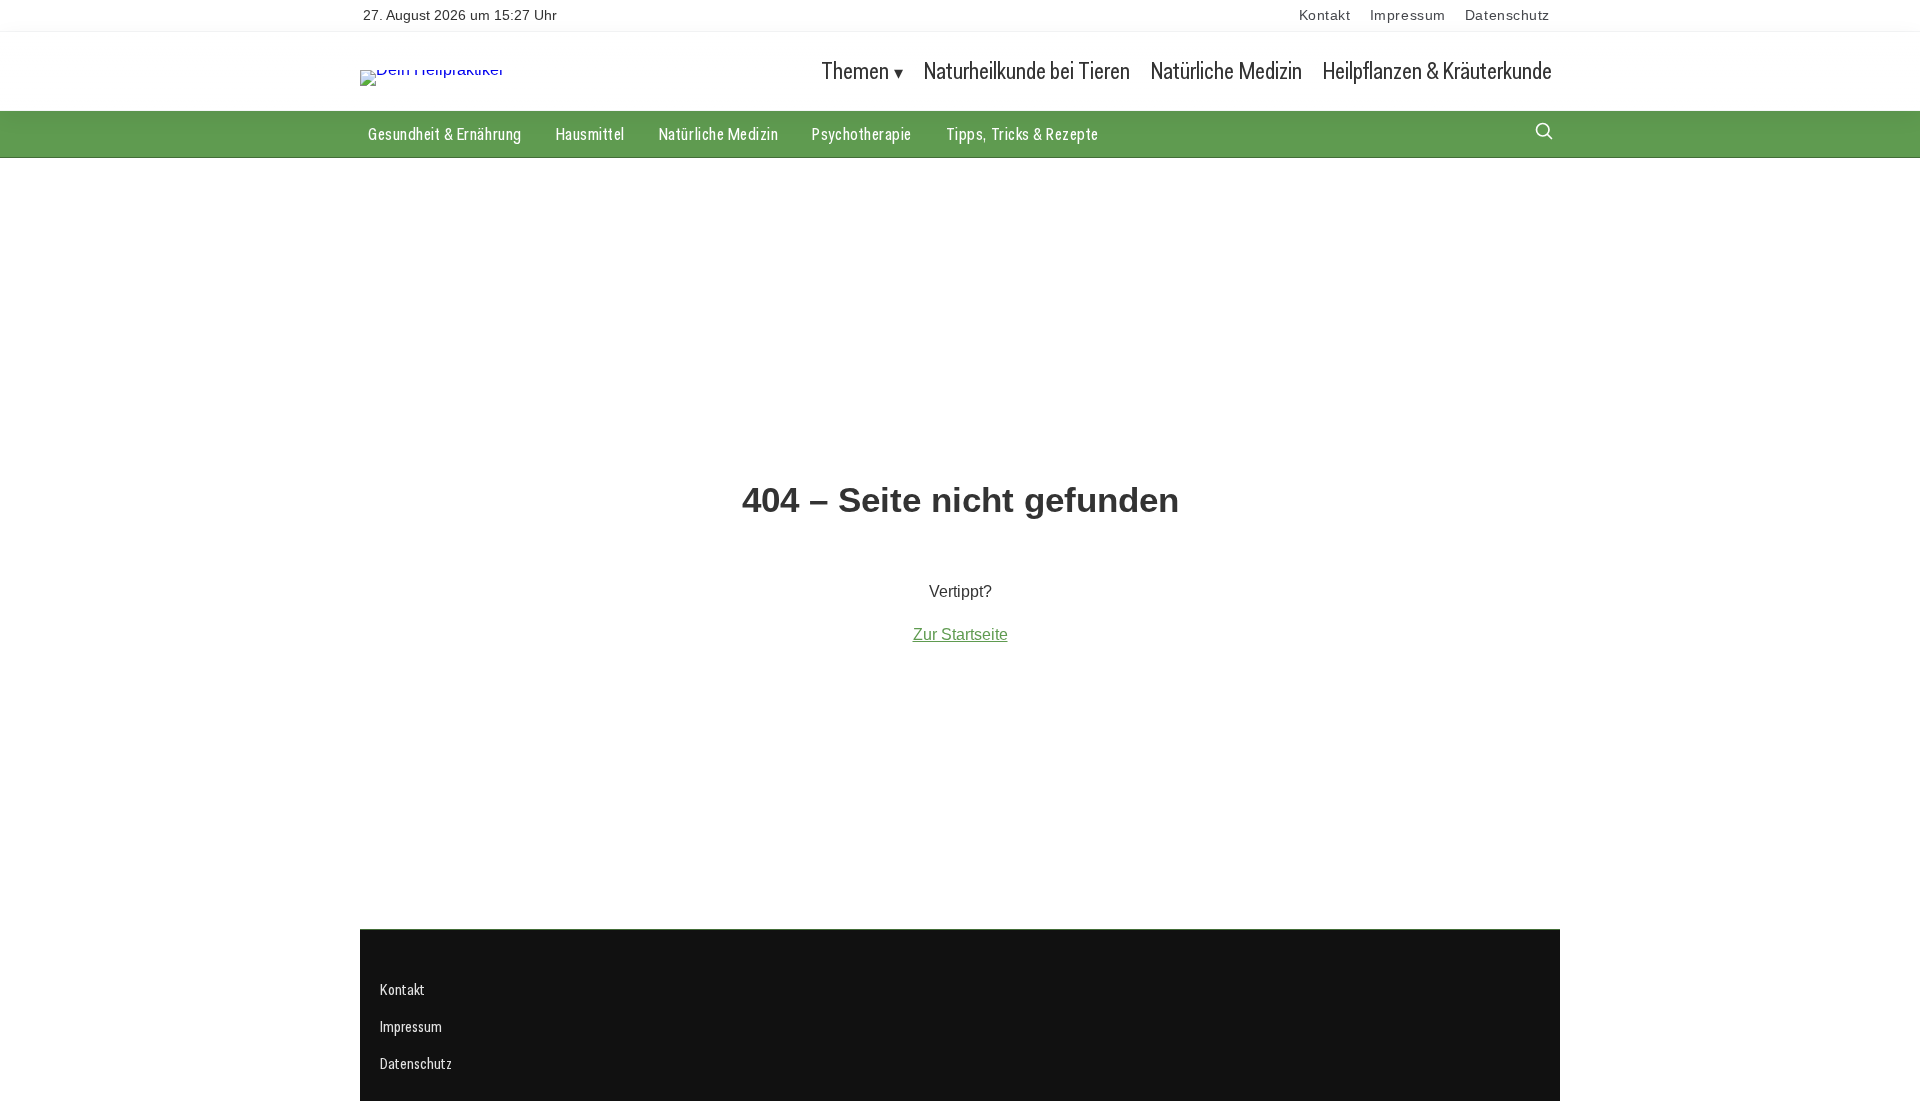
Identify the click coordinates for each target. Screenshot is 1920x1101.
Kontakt (1325, 15)
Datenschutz (1507, 15)
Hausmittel (590, 133)
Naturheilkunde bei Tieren (1027, 70)
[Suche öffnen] (1544, 133)
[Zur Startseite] (432, 69)
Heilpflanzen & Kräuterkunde (1437, 70)
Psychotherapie (861, 133)
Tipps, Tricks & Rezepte (1022, 133)
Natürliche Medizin (1226, 70)
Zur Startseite (960, 634)
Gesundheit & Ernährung (445, 133)
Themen (855, 70)
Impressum (1408, 15)
